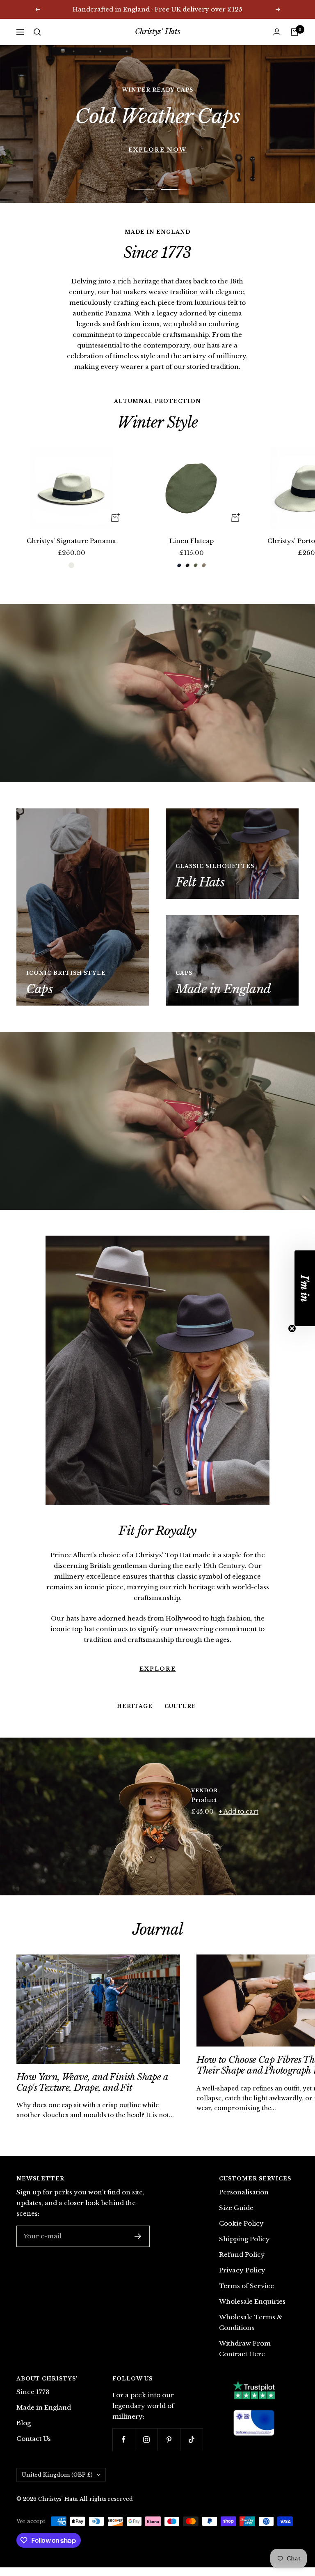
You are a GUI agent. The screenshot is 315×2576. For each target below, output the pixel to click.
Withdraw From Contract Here (245, 2349)
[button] (305, 1288)
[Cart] (294, 32)
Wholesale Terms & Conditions (251, 2322)
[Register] (138, 2236)
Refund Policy (242, 2255)
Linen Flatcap (192, 541)
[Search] (37, 32)
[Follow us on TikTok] (191, 2439)
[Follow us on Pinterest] (169, 2439)
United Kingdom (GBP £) (57, 2475)
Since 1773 (33, 2392)
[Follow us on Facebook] (124, 2439)
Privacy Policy (242, 2270)
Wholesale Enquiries (252, 2301)
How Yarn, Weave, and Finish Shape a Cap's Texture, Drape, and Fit (92, 2082)
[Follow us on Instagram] (146, 2439)
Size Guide (236, 2208)
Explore (158, 1627)
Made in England (44, 2407)
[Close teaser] (292, 1328)
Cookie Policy (241, 2223)
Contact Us (34, 2439)
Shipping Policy (244, 2239)
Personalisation (244, 2192)
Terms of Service (247, 2286)
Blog (24, 2423)
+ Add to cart (239, 1811)
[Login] (277, 32)
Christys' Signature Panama (71, 541)
